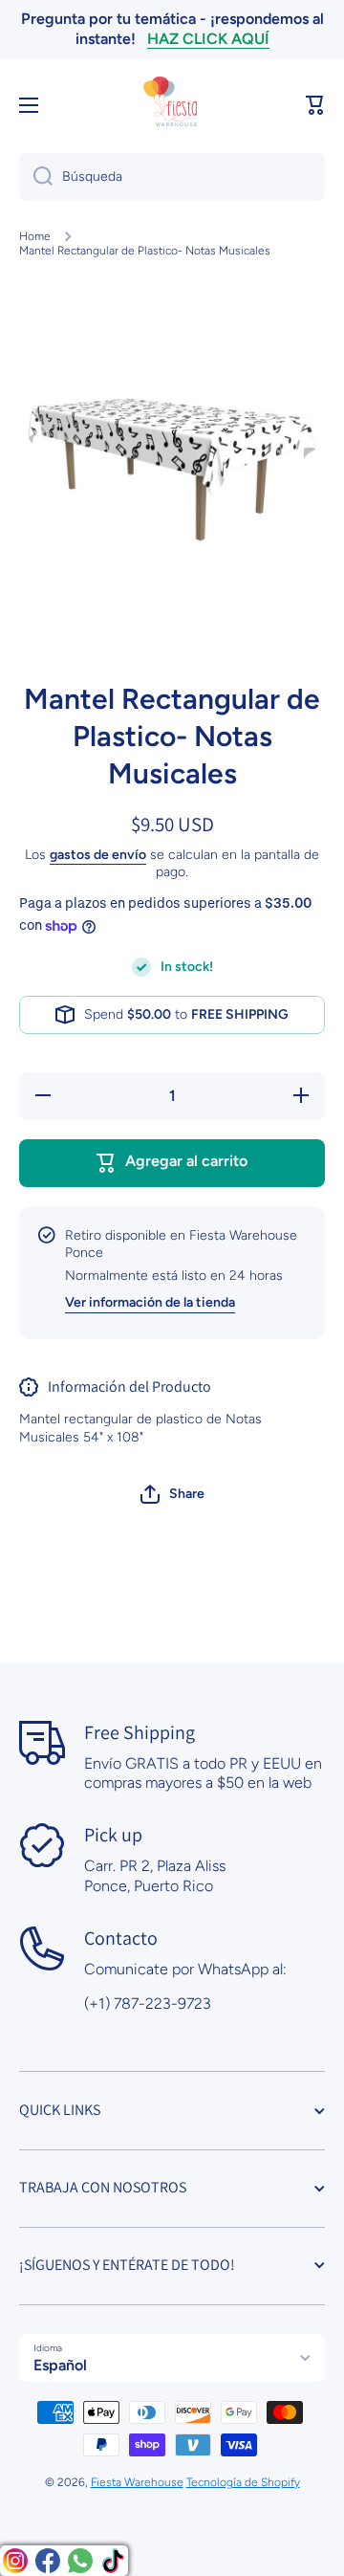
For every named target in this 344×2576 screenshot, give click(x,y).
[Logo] (172, 105)
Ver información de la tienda (150, 1302)
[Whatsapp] (80, 2561)
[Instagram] (15, 2561)
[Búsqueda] (36, 177)
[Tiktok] (113, 2561)
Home (35, 236)
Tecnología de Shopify (243, 2482)
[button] (315, 105)
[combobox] (172, 177)
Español (60, 2365)
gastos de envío (98, 855)
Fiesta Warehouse (137, 2482)
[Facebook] (48, 2561)
